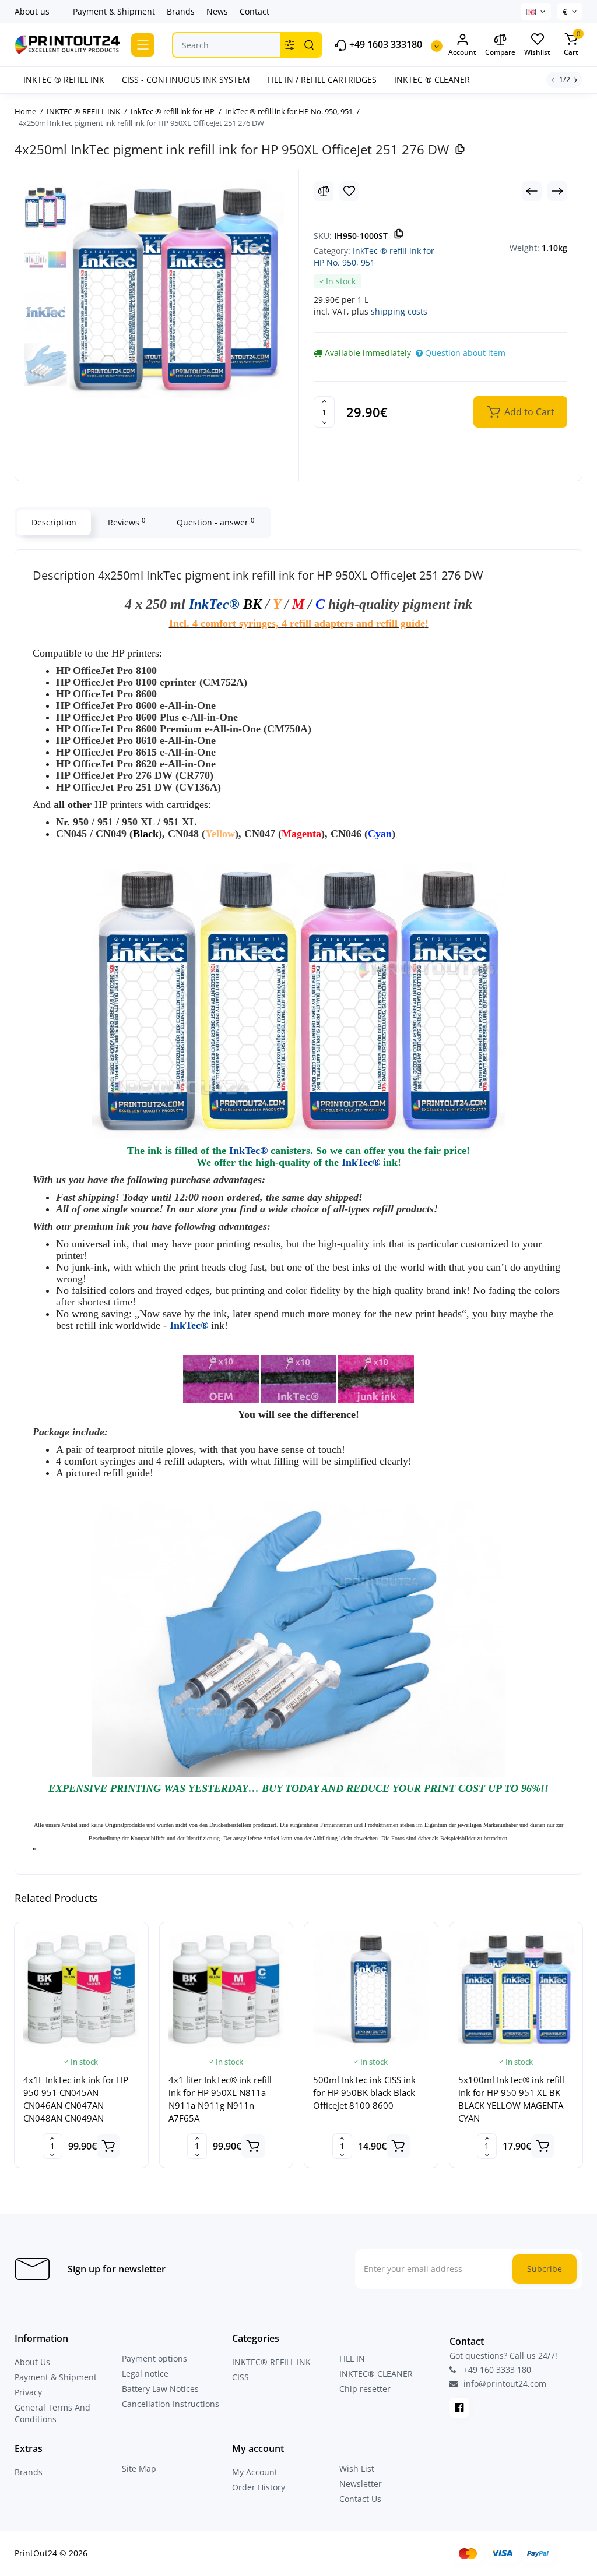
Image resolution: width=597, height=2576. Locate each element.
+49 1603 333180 (384, 45)
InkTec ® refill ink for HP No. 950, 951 (374, 257)
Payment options (154, 2358)
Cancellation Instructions (171, 2404)
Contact (254, 11)
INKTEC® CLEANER (376, 2374)
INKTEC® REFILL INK (271, 2362)
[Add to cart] (108, 2146)
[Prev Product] (532, 191)
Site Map (139, 2469)
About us (32, 11)
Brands (181, 11)
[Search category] (290, 45)
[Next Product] (557, 191)
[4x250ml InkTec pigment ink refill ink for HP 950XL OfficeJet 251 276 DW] (175, 290)
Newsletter (361, 2484)
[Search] (309, 45)
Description (54, 522)
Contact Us (360, 2499)
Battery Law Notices (160, 2389)
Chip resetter (365, 2389)
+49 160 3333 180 (496, 2369)
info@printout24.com (504, 2384)
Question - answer (215, 522)
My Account (255, 2472)
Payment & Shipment (114, 11)
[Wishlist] (349, 191)
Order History (259, 2487)
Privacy (28, 2392)
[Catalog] (143, 45)
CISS (240, 2377)
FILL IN (352, 2358)
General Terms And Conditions (52, 2413)
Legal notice (145, 2374)
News (217, 11)
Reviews (127, 522)
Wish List (357, 2469)
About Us (32, 2362)
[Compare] (324, 191)
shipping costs (399, 311)
